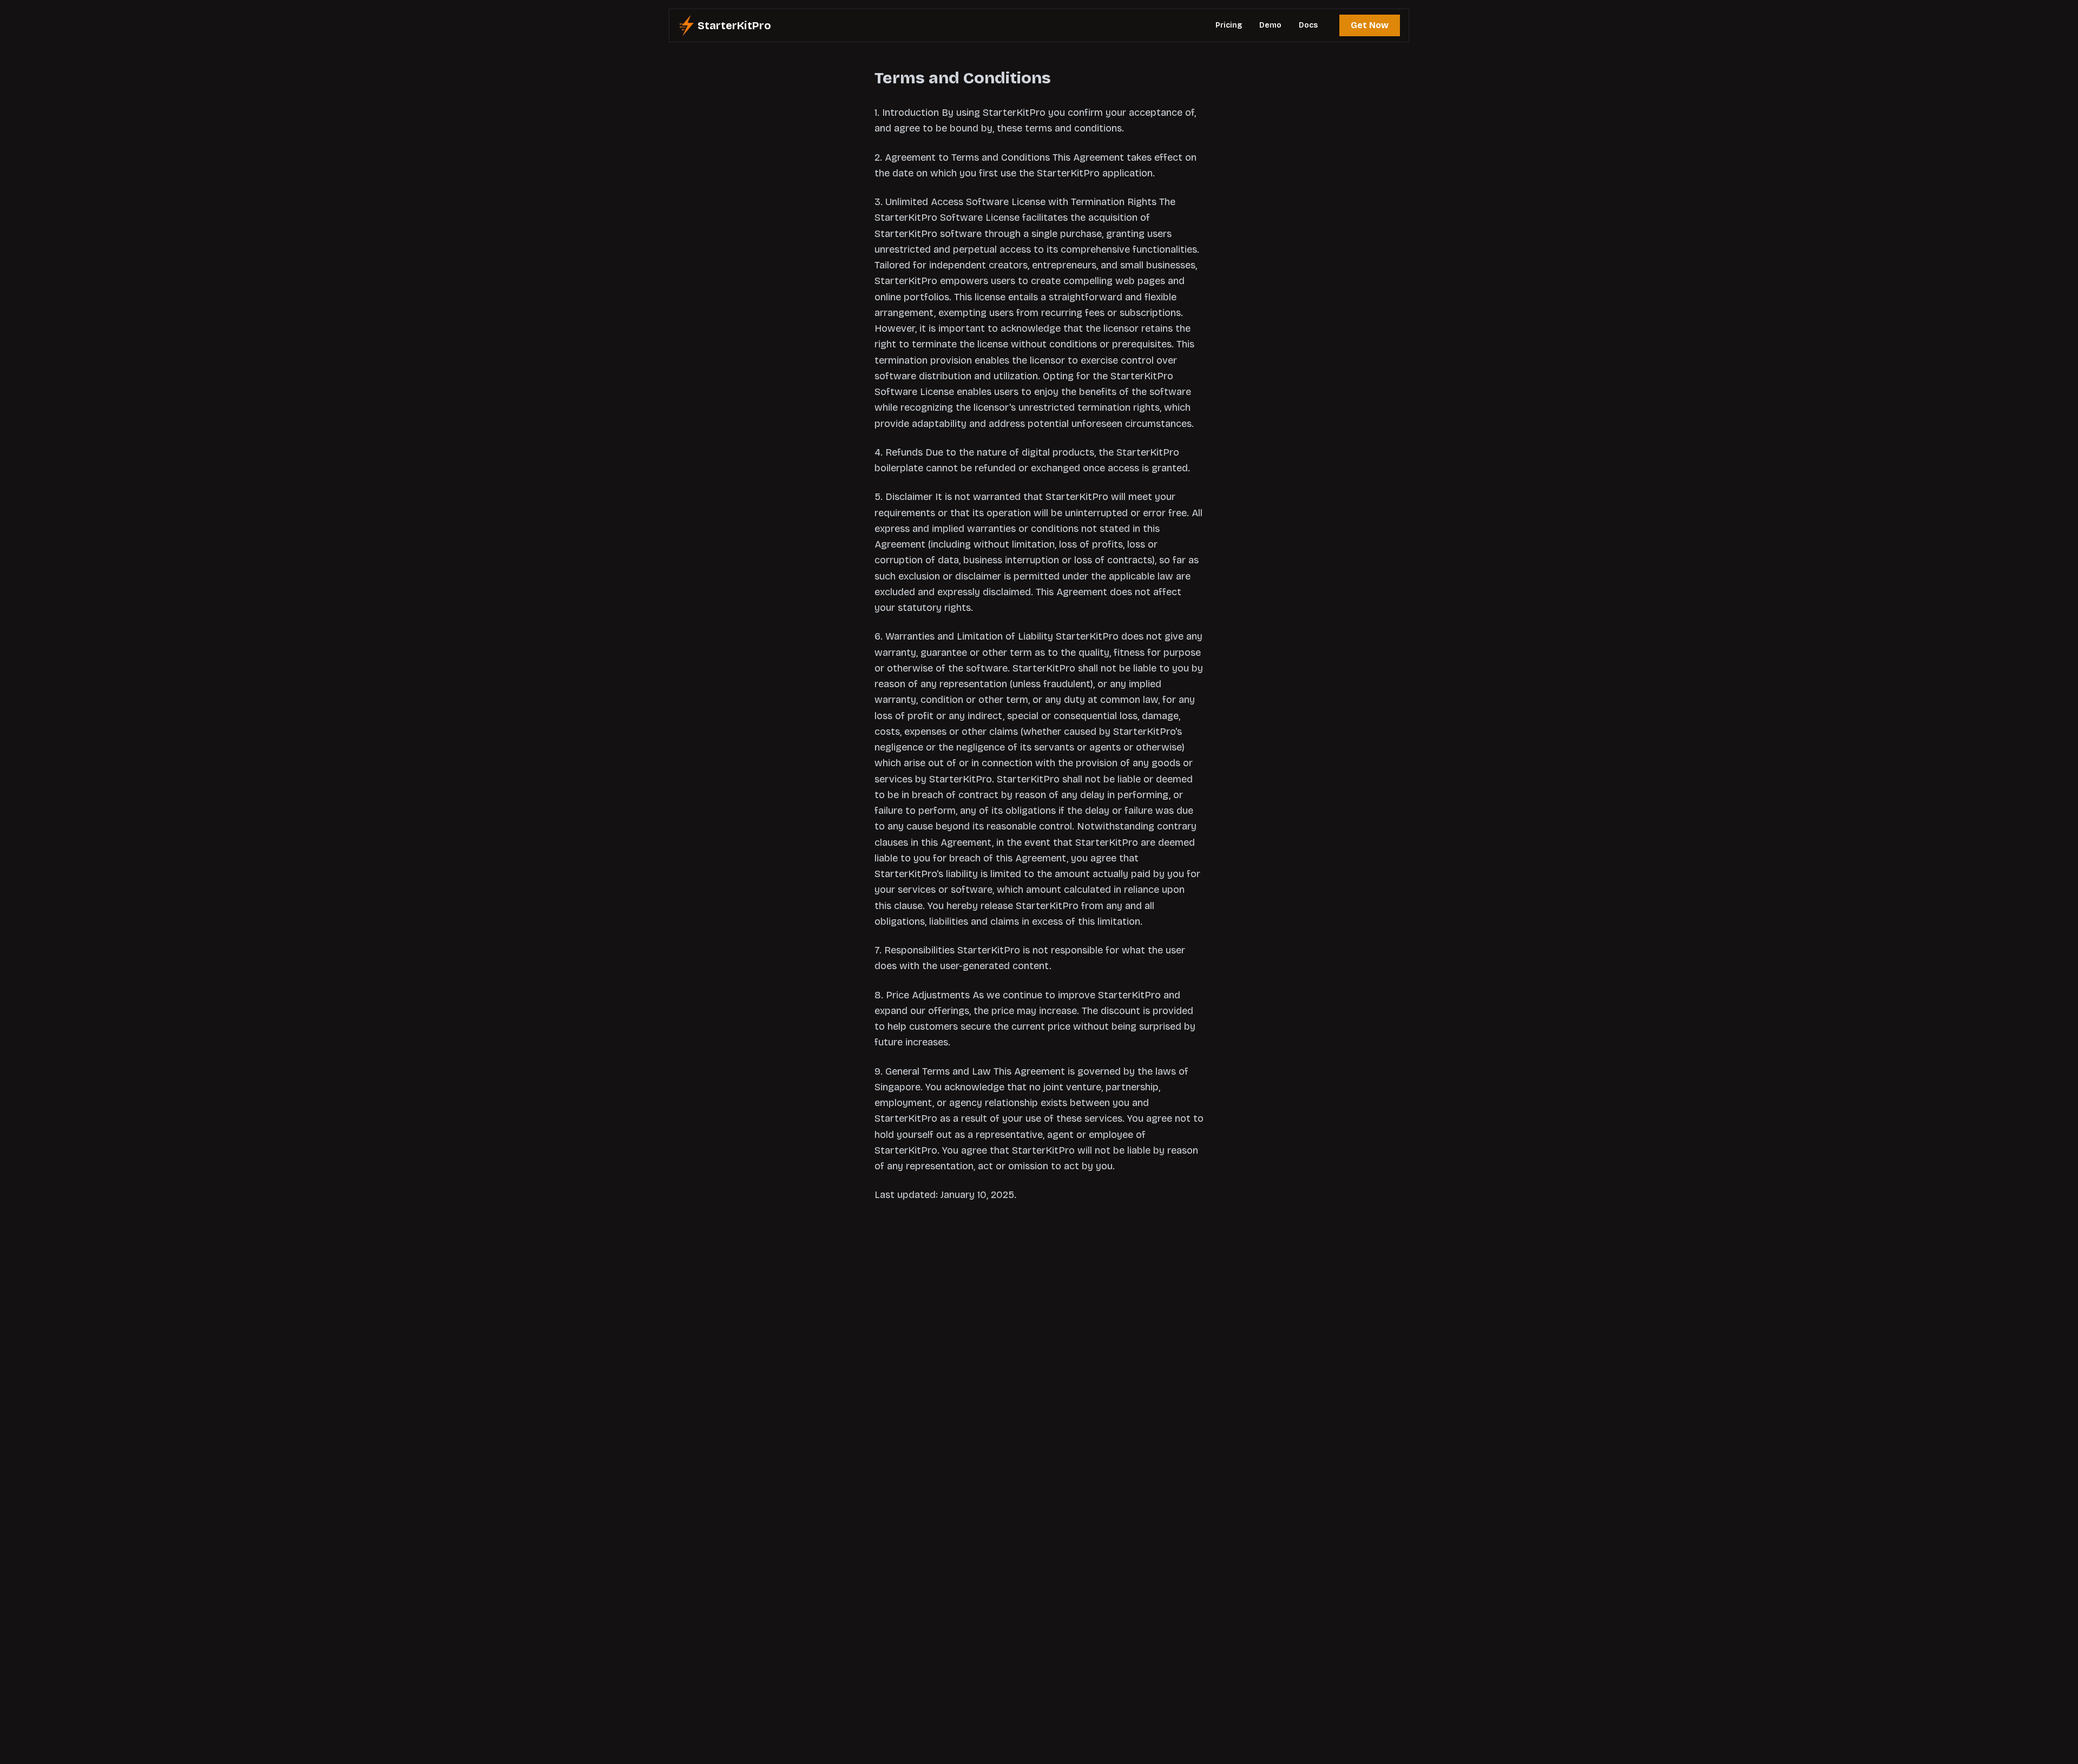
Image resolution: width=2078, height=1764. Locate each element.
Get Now (1370, 25)
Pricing (1229, 25)
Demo (1270, 25)
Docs (1308, 25)
